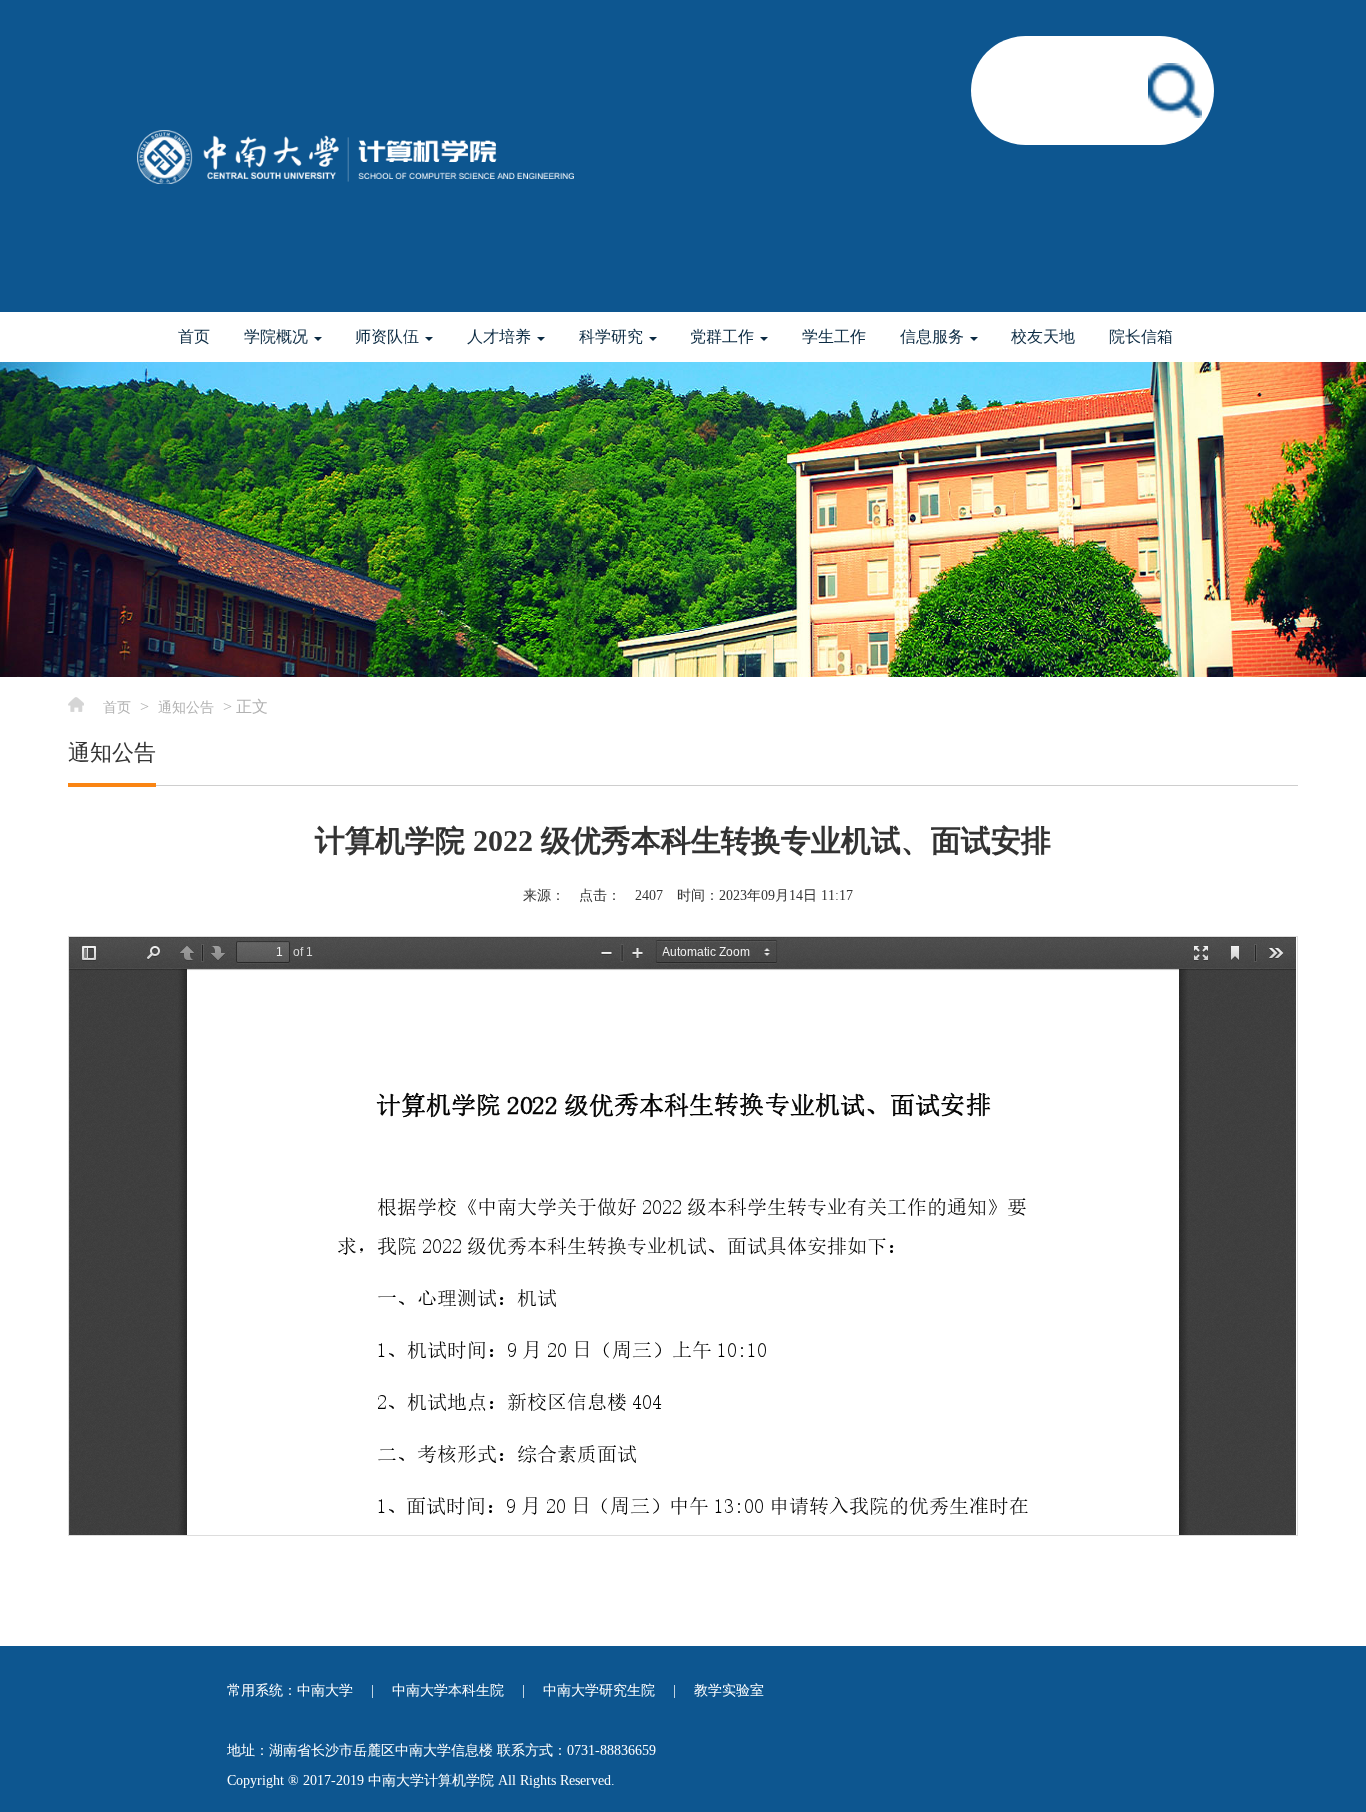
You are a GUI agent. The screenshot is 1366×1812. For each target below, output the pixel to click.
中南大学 (325, 1690)
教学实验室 (729, 1690)
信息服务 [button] (934, 336)
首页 (194, 336)
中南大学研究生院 (599, 1690)
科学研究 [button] (613, 336)
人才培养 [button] (501, 336)
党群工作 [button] (724, 336)
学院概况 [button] (278, 336)
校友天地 (1043, 336)
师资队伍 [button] (389, 336)
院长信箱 (1141, 336)
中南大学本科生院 (448, 1690)
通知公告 (186, 707)
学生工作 (834, 336)
